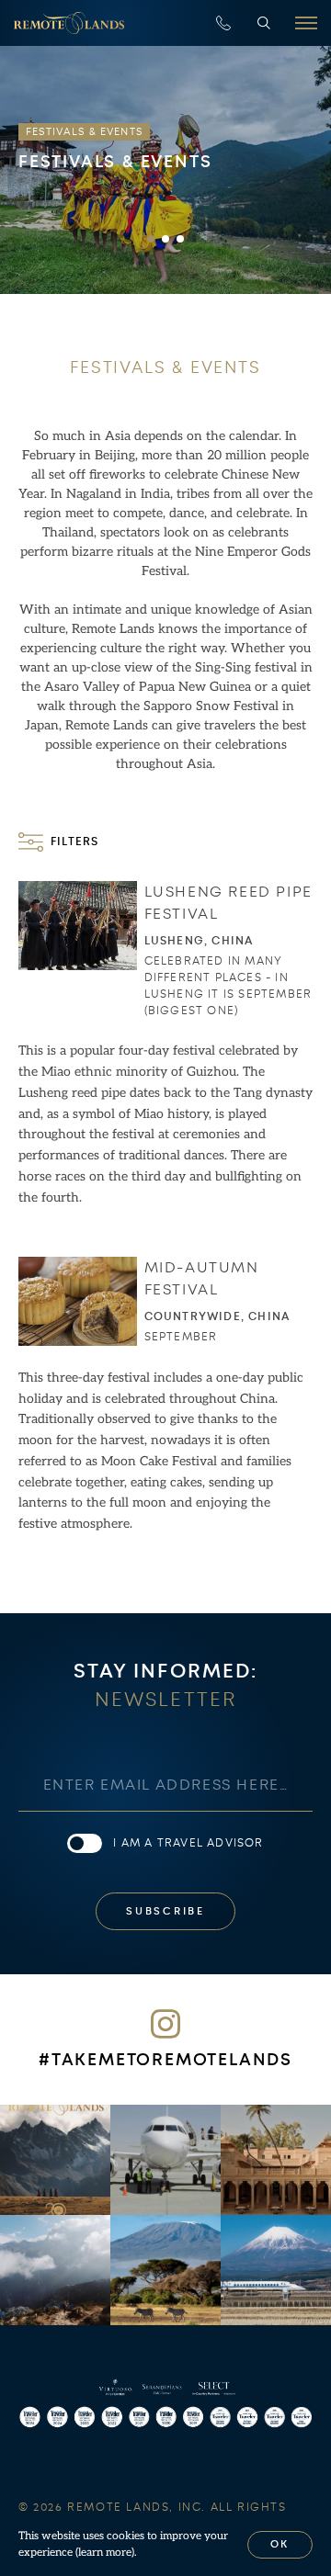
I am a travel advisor (188, 1843)
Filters (74, 842)
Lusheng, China (199, 941)
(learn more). (106, 2553)
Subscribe (165, 1911)
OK (280, 2544)
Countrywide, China (217, 1316)
